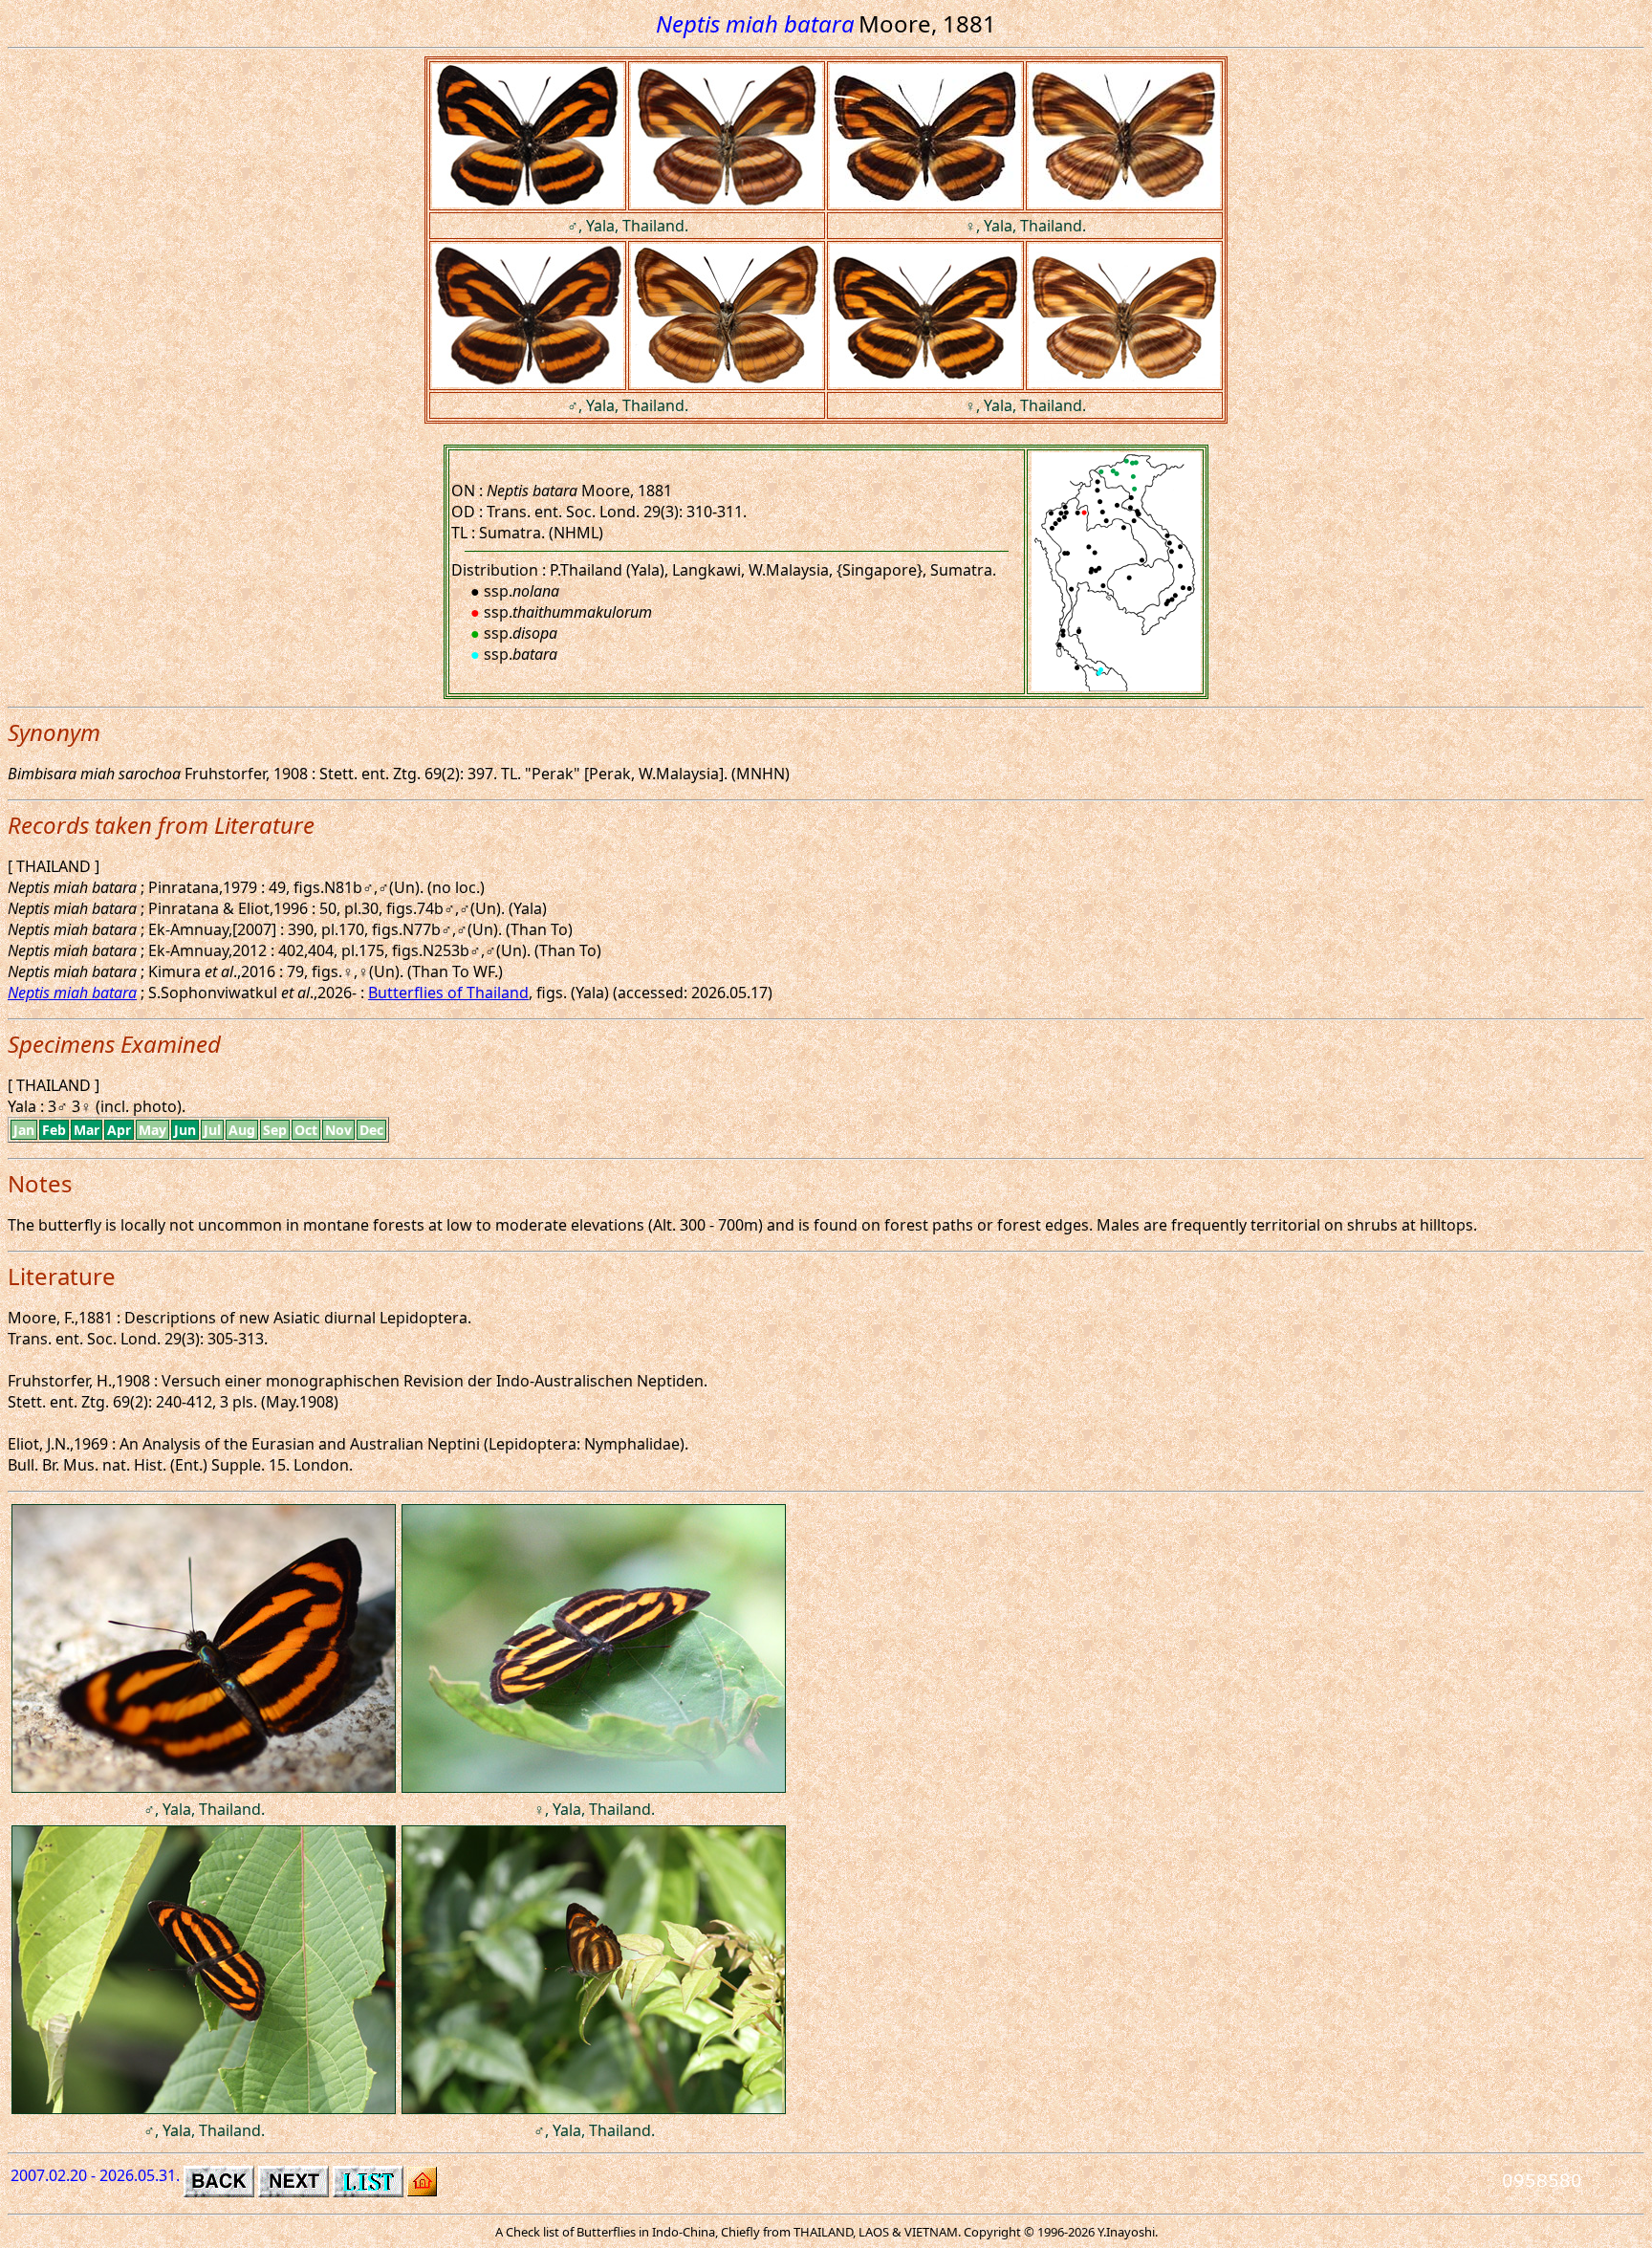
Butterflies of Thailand (448, 993)
